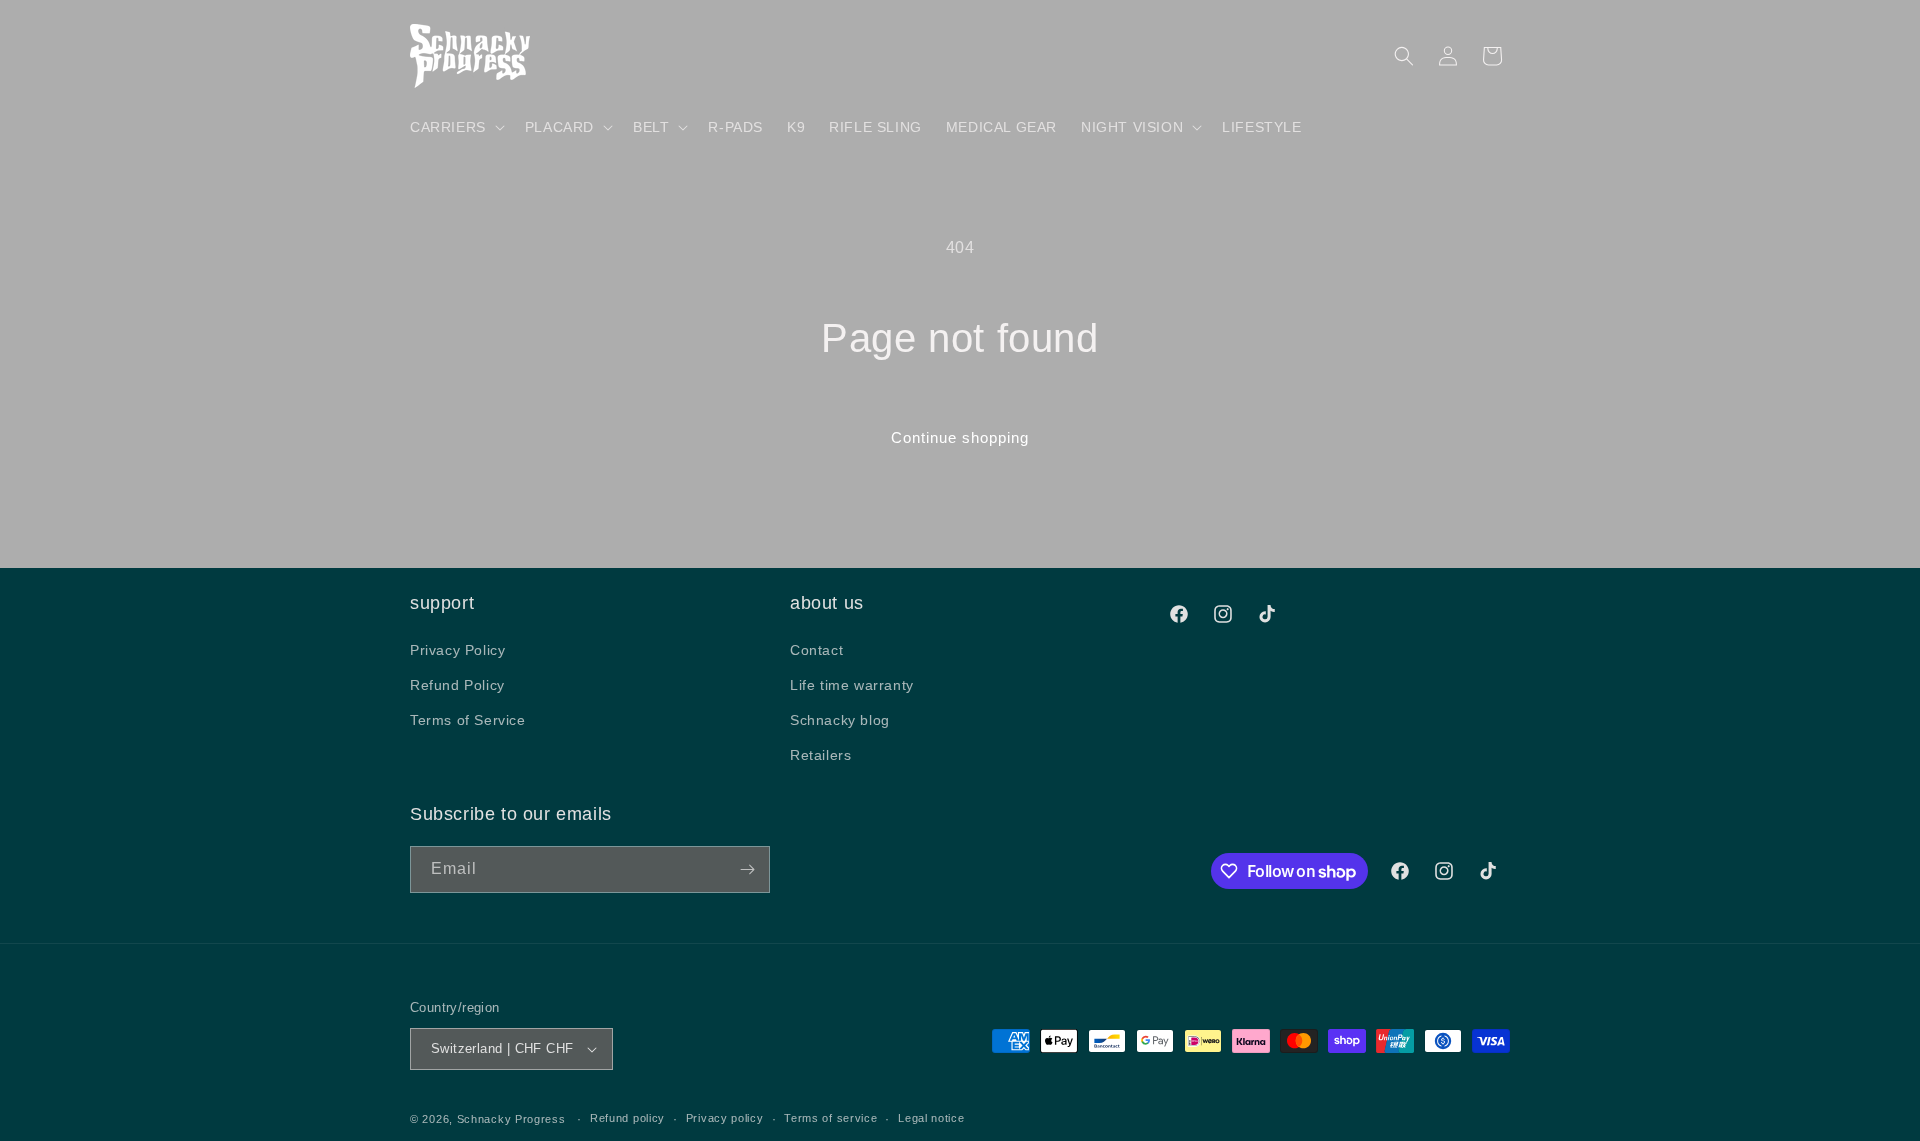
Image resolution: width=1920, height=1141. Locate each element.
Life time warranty (852, 684)
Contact (816, 649)
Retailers (820, 755)
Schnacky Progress (513, 1119)
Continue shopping (960, 437)
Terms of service (830, 1118)
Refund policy (627, 1118)
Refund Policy (457, 684)
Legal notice (931, 1118)
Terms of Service (468, 719)
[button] (455, 127)
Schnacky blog (840, 719)
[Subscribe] (747, 869)
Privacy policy (725, 1118)
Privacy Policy (457, 649)
